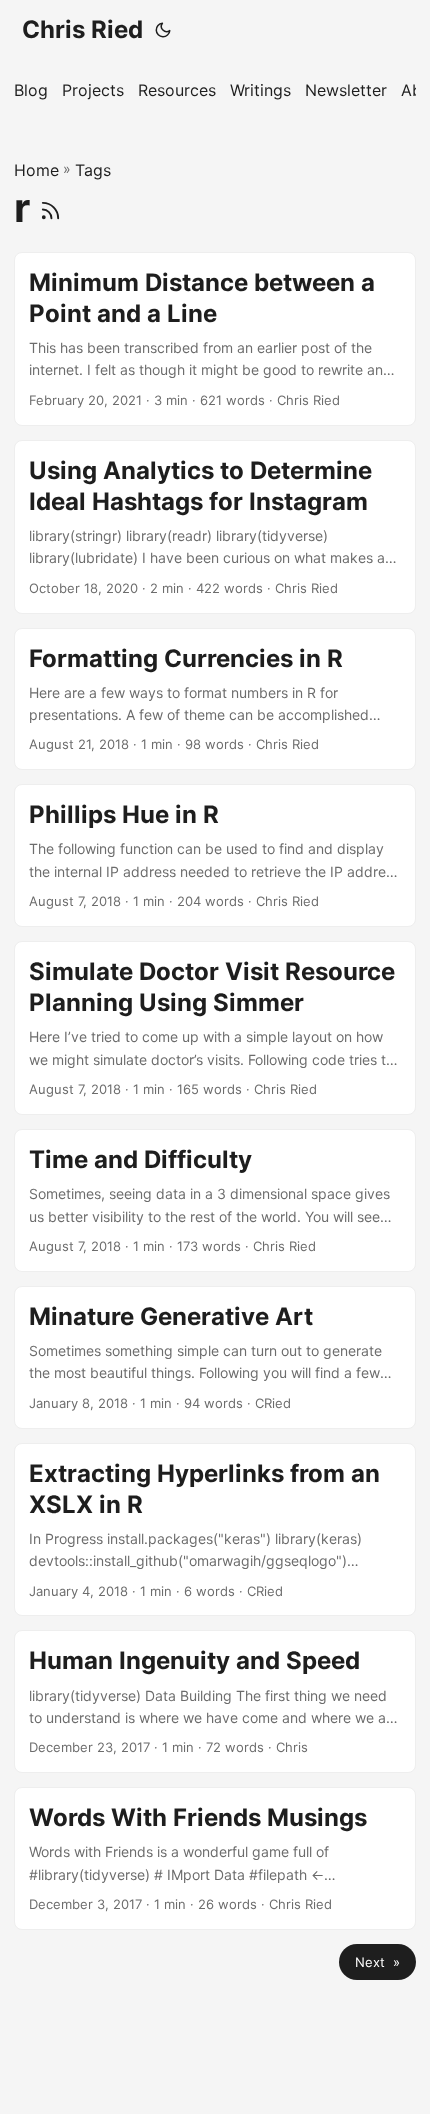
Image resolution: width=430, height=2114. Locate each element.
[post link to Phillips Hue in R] (215, 855)
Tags (93, 170)
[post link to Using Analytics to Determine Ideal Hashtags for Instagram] (215, 527)
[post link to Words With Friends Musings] (215, 1858)
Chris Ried (82, 29)
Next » (377, 1962)
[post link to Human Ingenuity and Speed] (215, 1701)
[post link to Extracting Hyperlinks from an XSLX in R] (215, 1530)
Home (36, 170)
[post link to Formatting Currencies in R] (215, 699)
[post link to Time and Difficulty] (215, 1200)
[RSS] (50, 207)
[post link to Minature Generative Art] (215, 1357)
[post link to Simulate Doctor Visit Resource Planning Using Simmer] (215, 1028)
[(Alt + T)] (163, 30)
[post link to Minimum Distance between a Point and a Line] (215, 339)
